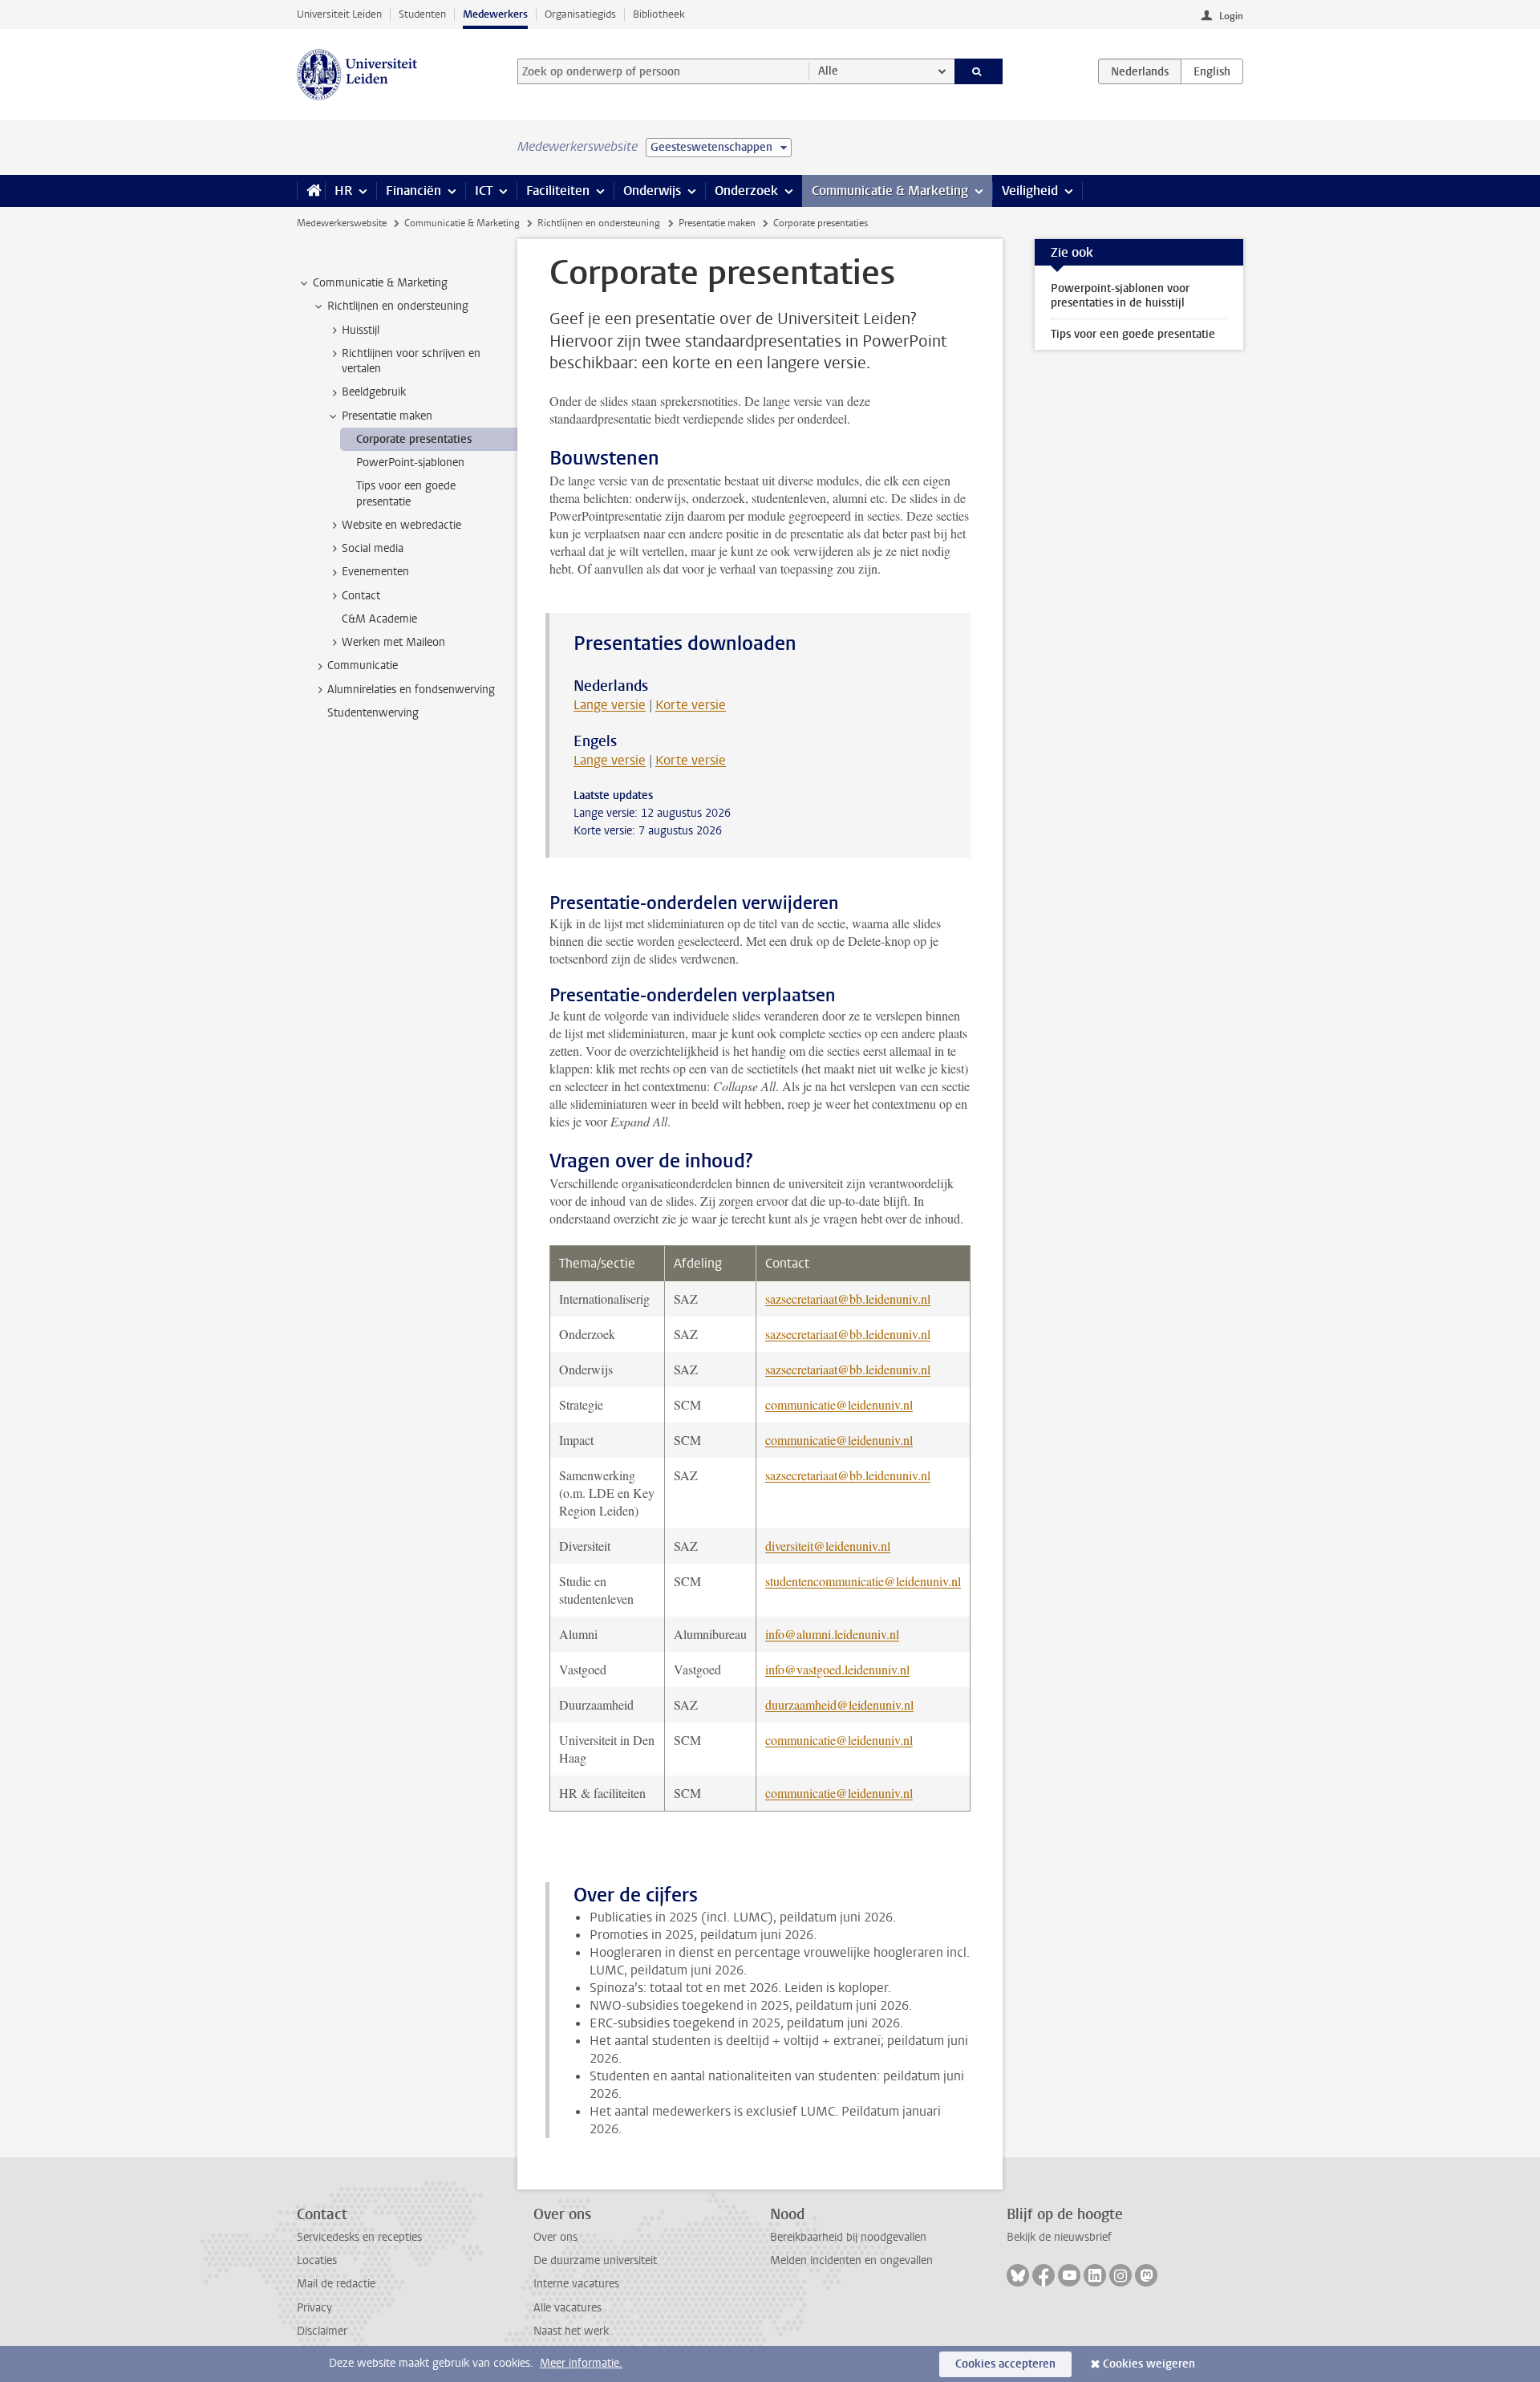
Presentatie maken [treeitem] (387, 416)
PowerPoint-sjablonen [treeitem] (410, 463)
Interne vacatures (576, 2284)
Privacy (314, 2308)
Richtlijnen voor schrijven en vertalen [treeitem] (411, 361)
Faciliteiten (558, 191)
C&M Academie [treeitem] (379, 619)
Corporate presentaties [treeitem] (414, 439)
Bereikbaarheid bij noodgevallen (848, 2237)
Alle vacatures (567, 2308)
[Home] (311, 191)
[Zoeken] (979, 71)
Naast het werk (571, 2331)
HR (343, 191)
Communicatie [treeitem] (363, 665)
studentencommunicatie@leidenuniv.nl (863, 1581)
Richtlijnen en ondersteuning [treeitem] (398, 306)
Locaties (317, 2260)
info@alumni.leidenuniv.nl (832, 1634)
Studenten (422, 14)
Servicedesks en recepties (359, 2237)
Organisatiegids (580, 14)
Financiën (413, 191)
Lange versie (610, 705)
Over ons (555, 2237)
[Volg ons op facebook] (1044, 2275)
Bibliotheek (659, 14)
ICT (484, 191)
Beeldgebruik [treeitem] (374, 392)
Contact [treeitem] (361, 596)
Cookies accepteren (1005, 2364)
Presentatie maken (717, 223)
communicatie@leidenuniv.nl (839, 1404)
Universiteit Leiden (339, 14)
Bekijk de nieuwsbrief (1059, 2237)
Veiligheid (1030, 191)
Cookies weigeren (1149, 2364)
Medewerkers (495, 14)
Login (1231, 16)
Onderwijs (652, 191)
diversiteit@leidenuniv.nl (828, 1546)
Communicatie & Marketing (890, 191)
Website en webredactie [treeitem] (401, 525)
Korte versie (691, 705)
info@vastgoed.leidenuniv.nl (837, 1669)
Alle (828, 71)
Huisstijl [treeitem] (361, 330)
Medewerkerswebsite (342, 223)
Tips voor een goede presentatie (1133, 334)
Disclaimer (322, 2331)
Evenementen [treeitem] (375, 572)
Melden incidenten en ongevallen (851, 2260)
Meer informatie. (581, 2363)
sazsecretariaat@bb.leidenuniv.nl (848, 1299)
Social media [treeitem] (373, 548)
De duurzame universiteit (595, 2260)
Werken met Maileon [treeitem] (393, 642)
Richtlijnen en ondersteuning (599, 223)
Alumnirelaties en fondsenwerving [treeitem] (411, 690)
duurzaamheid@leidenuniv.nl (839, 1704)
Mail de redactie (336, 2284)
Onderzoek (746, 191)
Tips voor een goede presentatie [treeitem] (406, 493)
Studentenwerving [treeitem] (373, 713)
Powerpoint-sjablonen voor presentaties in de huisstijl (1120, 296)
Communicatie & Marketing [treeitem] (380, 283)
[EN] (1212, 71)
